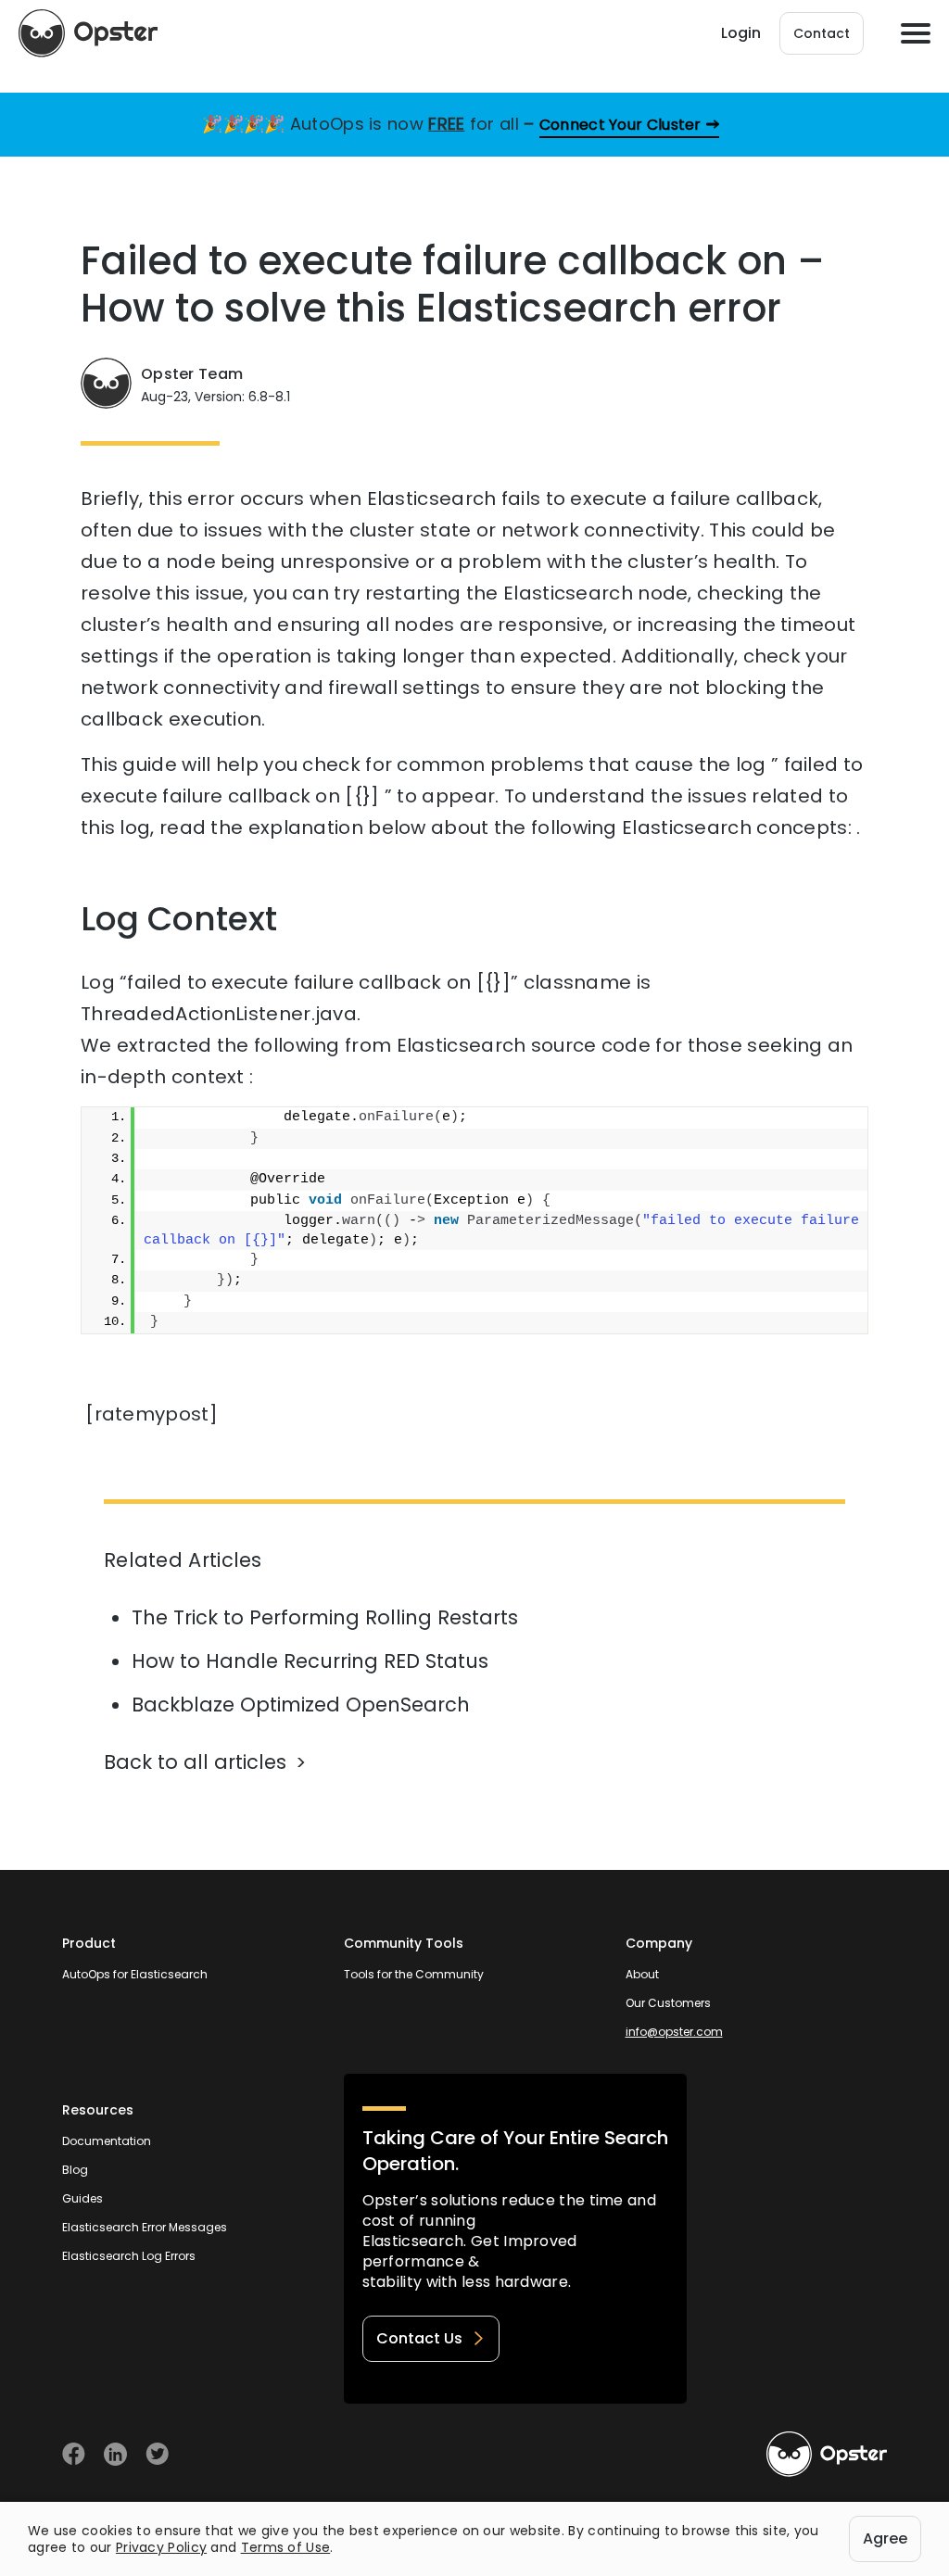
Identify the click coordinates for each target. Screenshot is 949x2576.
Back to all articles (195, 1762)
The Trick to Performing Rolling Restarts (325, 1617)
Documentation (107, 2141)
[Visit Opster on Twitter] (157, 2454)
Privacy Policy (161, 2547)
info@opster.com (674, 2032)
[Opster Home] (88, 33)
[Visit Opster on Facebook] (74, 2454)
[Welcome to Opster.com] (827, 2455)
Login (741, 33)
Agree (885, 2538)
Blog (75, 2170)
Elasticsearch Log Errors (129, 2256)
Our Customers (668, 2003)
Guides (82, 2198)
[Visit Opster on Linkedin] (115, 2454)
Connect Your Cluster (620, 125)
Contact (822, 33)
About (642, 1974)
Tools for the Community (414, 1974)
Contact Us (419, 2338)
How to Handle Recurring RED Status (310, 1661)
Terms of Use (286, 2547)
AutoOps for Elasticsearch (135, 1974)
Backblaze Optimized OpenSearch (301, 1705)
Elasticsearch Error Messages (145, 2227)
